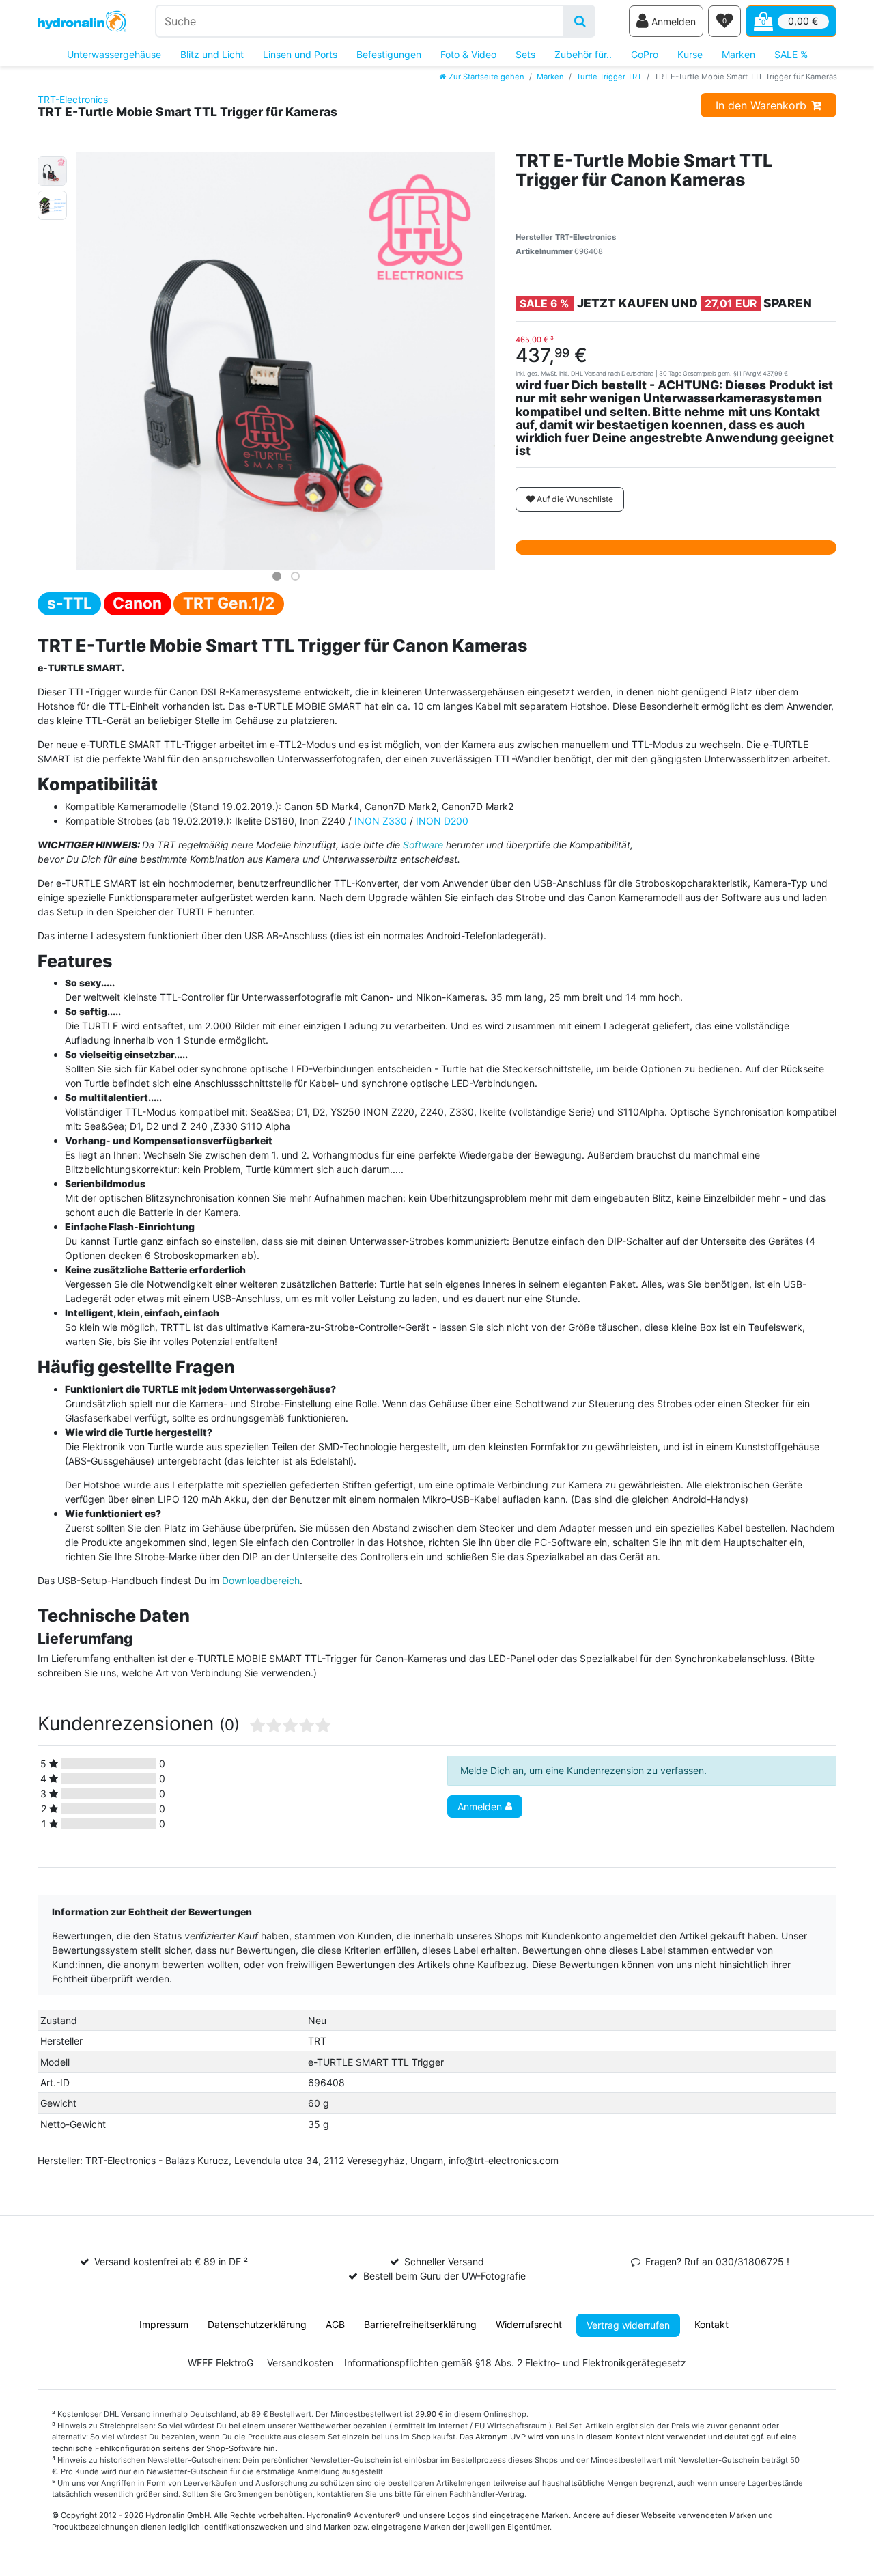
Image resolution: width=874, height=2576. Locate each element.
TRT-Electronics (73, 99)
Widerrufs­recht (529, 2324)
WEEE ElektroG (221, 2363)
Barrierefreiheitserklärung (420, 2324)
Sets (525, 54)
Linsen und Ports (300, 54)
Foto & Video (468, 54)
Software (423, 845)
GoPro (645, 54)
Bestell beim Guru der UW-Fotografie (445, 2276)
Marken (738, 54)
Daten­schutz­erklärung (257, 2324)
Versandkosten (300, 2363)
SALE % (791, 54)
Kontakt (711, 2324)
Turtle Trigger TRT (609, 77)
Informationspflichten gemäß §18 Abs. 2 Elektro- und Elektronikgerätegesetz (515, 2363)
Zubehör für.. (583, 54)
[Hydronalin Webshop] (82, 22)
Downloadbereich (261, 1580)
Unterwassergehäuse (114, 54)
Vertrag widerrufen (628, 2325)
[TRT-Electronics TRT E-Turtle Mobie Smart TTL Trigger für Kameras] (52, 169)
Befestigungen (389, 54)
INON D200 (442, 821)
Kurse (690, 54)
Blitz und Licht (212, 54)
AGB (335, 2324)
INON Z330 (381, 821)
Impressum (164, 2324)
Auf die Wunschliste (574, 499)
